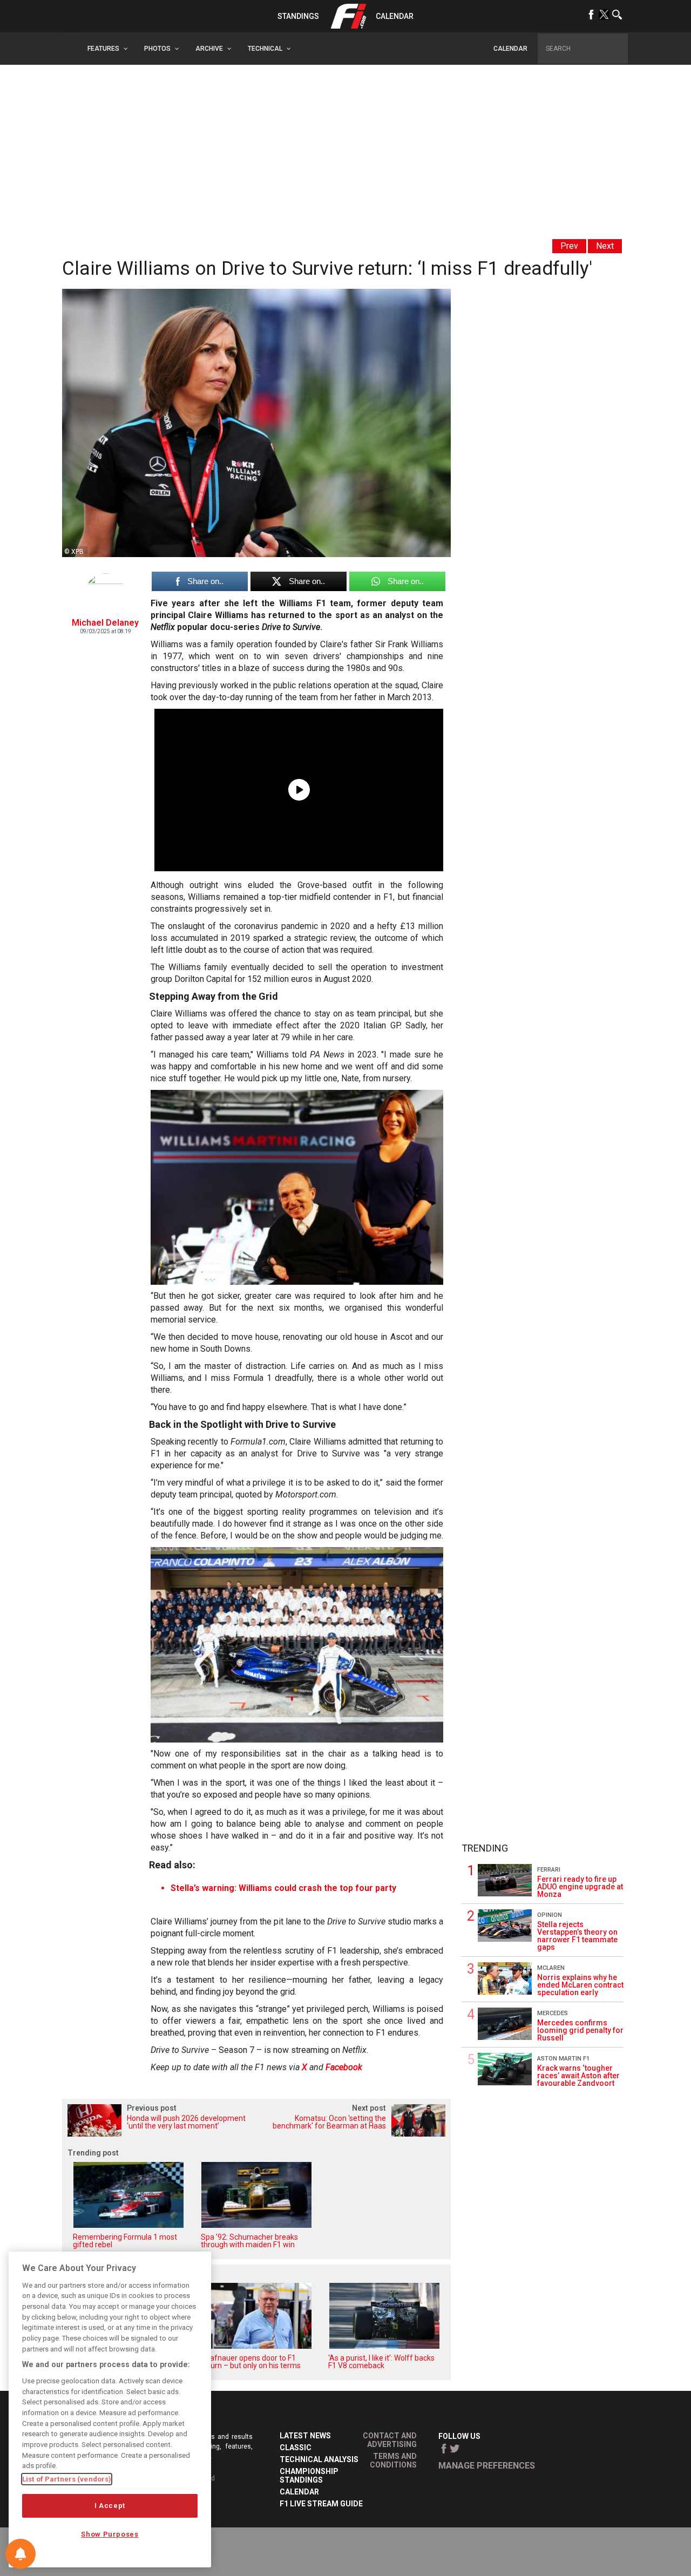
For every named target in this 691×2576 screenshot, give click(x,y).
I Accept (110, 2506)
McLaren (551, 1968)
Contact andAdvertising (390, 2440)
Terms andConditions (393, 2460)
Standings (298, 16)
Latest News (305, 2436)
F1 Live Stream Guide (321, 2504)
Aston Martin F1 (563, 2059)
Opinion (550, 1915)
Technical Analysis (319, 2459)
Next (605, 246)
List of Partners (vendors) (67, 2479)
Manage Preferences (487, 2466)
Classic (296, 2448)
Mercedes (553, 2013)
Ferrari (549, 1870)
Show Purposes (110, 2534)
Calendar (395, 16)
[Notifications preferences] (21, 2554)
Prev (569, 246)
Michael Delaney (105, 623)
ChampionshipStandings (309, 2476)
